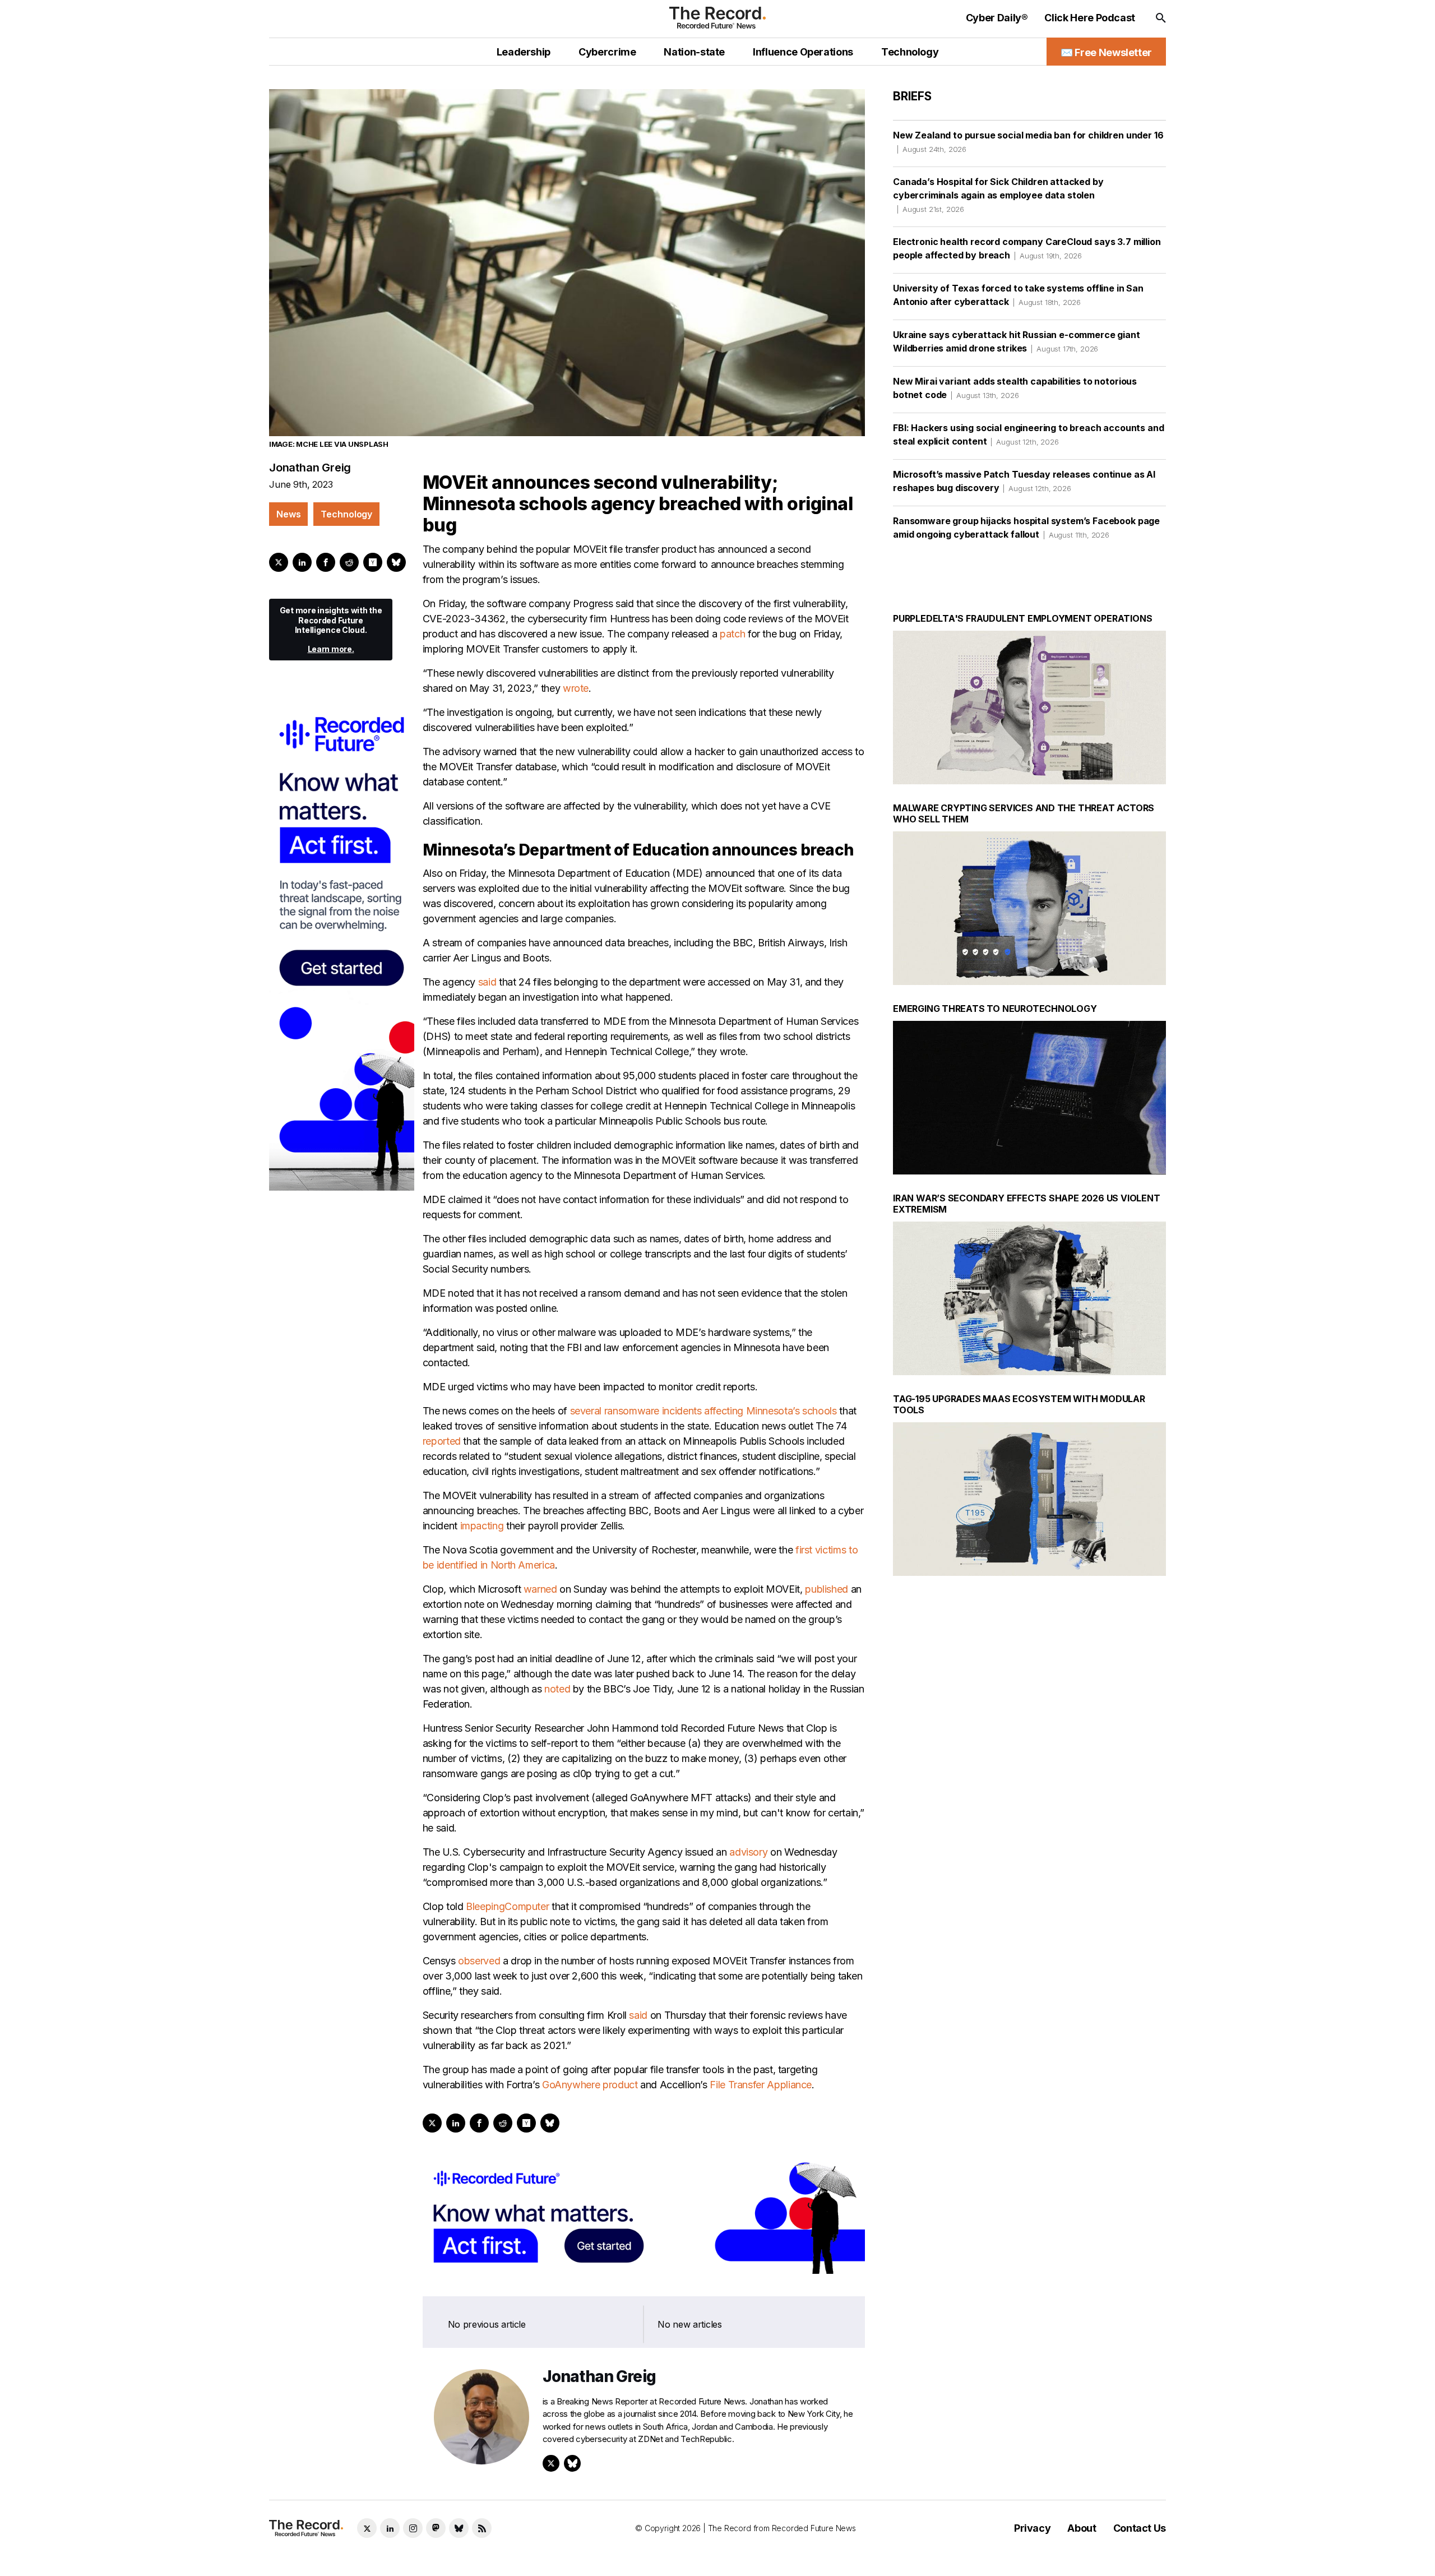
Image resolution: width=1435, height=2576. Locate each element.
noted (557, 1689)
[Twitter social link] (367, 2528)
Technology (346, 514)
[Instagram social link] (413, 2528)
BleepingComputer (507, 1906)
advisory (748, 1852)
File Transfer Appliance (761, 2085)
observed (479, 1961)
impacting (482, 1526)
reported (442, 1441)
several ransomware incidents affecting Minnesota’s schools (703, 1411)
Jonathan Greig (310, 468)
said (487, 982)
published (827, 1589)
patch (732, 634)
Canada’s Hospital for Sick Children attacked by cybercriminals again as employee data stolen (998, 195)
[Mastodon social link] (436, 2528)
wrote (576, 688)
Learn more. (331, 649)
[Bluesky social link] (459, 2528)
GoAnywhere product (590, 2085)
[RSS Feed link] (482, 2528)
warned (540, 1589)
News (288, 514)
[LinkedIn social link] (390, 2528)
